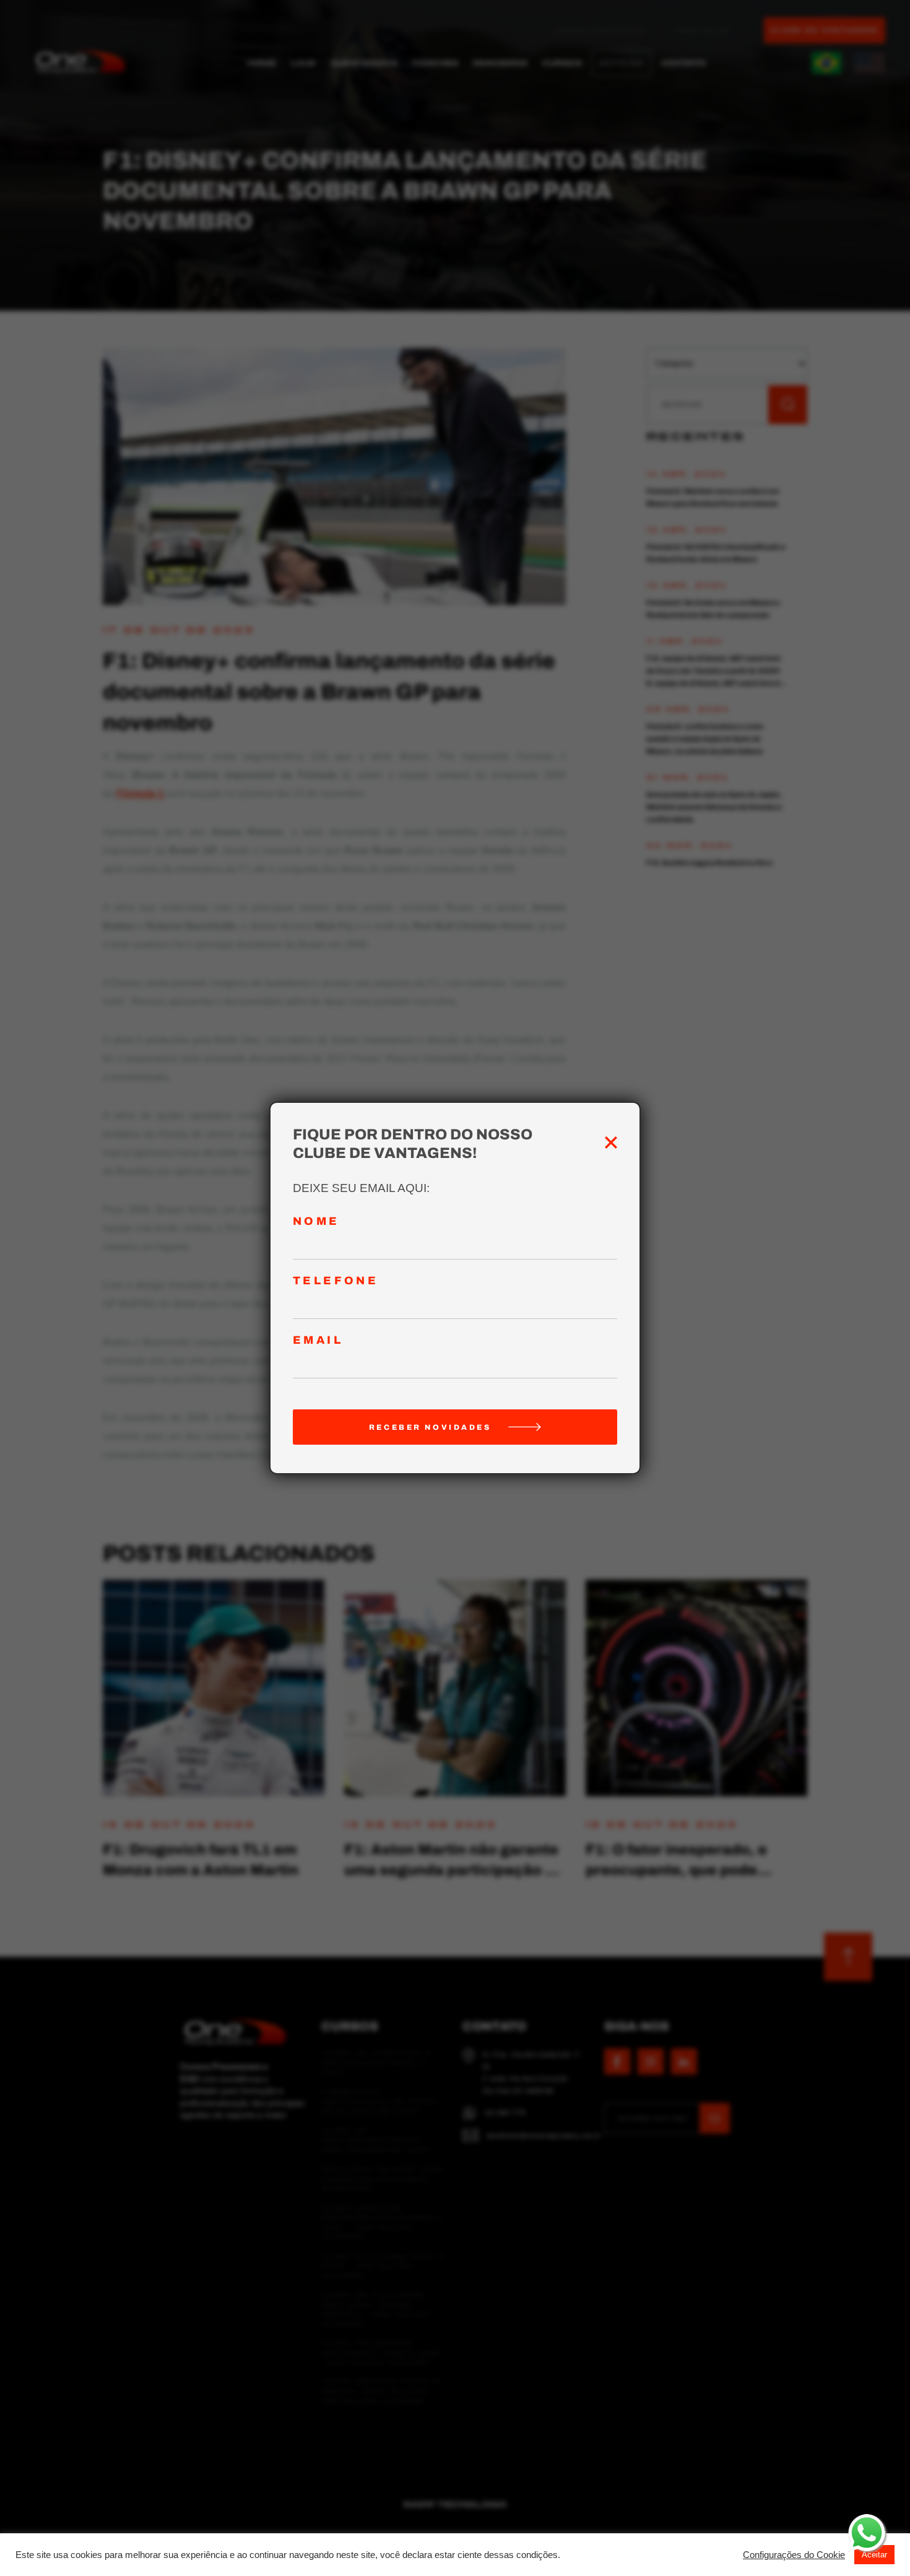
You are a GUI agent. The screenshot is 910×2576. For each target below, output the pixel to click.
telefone (336, 1281)
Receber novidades (430, 1427)
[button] (794, 2555)
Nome (316, 1221)
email (318, 1340)
